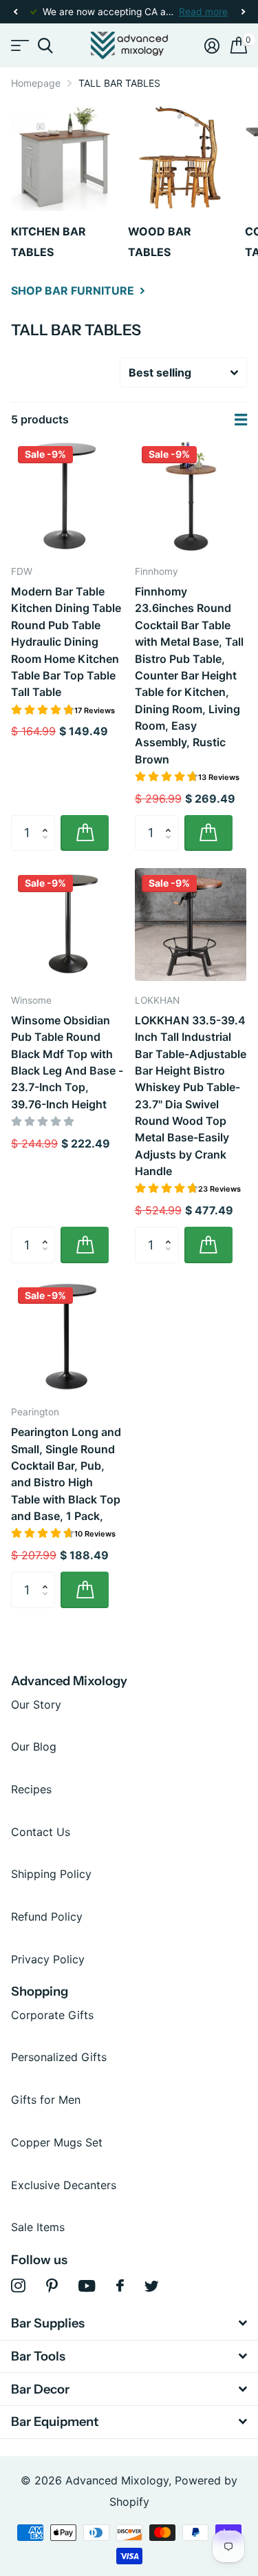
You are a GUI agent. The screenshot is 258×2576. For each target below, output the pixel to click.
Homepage (36, 83)
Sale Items (38, 2227)
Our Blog (34, 1746)
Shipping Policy (51, 1874)
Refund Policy (47, 1917)
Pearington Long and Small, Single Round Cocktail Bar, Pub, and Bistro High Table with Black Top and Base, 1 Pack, (66, 1474)
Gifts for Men (46, 2100)
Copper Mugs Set (57, 2142)
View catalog (19, 46)
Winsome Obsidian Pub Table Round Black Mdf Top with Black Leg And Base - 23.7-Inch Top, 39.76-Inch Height (67, 1062)
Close (129, 2324)
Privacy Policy (48, 1959)
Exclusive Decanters (64, 2185)
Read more (203, 12)
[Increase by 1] (48, 821)
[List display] (241, 420)
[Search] (45, 46)
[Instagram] (18, 2286)
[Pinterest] (52, 2286)
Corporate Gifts (52, 2015)
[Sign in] (212, 45)
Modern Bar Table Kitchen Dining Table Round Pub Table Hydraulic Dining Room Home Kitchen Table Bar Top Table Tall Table (66, 642)
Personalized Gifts (59, 2057)
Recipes (31, 1789)
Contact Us (41, 1832)
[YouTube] (87, 2286)
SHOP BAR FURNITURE (74, 291)
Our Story (36, 1704)
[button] (15, 12)
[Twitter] (152, 2286)
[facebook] (120, 2285)
